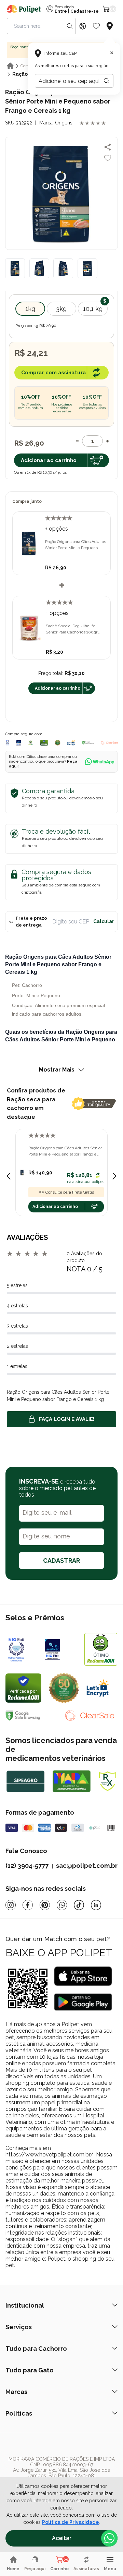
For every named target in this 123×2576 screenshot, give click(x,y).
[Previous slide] (9, 1176)
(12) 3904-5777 (27, 1866)
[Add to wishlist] (108, 158)
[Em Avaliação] (19, 743)
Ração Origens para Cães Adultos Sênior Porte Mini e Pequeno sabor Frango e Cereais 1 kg (76, 545)
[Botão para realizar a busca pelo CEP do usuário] (107, 81)
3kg (61, 309)
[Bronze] (61, 1649)
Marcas (16, 2392)
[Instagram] (11, 1905)
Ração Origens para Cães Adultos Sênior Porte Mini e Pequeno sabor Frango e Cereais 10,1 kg (65, 1151)
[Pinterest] (45, 1905)
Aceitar (62, 2538)
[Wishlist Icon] (96, 26)
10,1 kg (93, 309)
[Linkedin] (96, 1905)
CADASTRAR (61, 1561)
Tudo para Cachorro (36, 2349)
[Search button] (70, 26)
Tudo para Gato (30, 2370)
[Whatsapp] (62, 1905)
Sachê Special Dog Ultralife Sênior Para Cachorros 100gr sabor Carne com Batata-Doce (73, 629)
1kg (30, 309)
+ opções (57, 529)
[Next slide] (114, 1176)
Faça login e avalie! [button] (67, 1419)
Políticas (19, 2413)
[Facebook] (28, 1905)
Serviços (19, 2327)
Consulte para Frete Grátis (70, 1192)
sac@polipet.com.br (87, 1866)
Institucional (25, 2305)
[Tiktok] (79, 1905)
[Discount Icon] (83, 26)
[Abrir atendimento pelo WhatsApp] (109, 2538)
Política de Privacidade (71, 2522)
